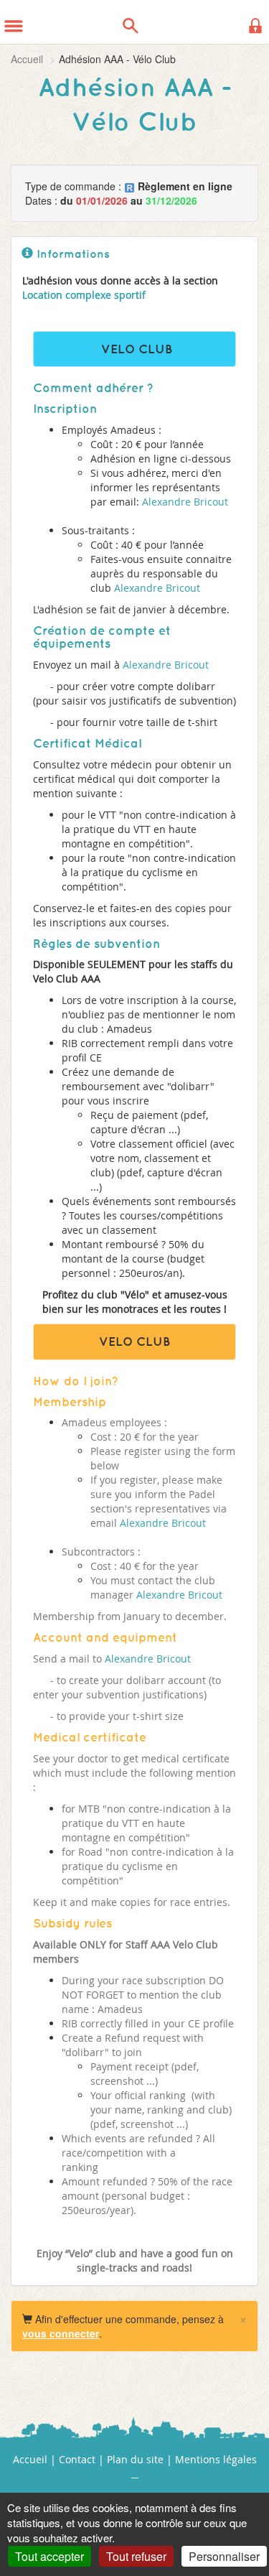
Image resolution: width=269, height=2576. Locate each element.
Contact (77, 2459)
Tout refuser (136, 2556)
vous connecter (61, 2333)
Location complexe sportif (84, 295)
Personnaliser (224, 2556)
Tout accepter (49, 2556)
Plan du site (135, 2459)
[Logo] (49, 22)
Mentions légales (216, 2459)
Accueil (27, 59)
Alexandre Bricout (184, 502)
